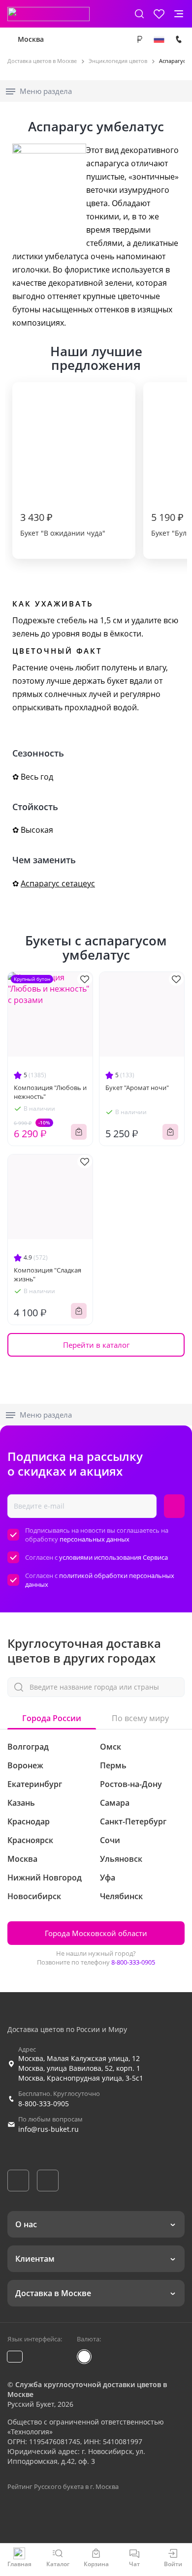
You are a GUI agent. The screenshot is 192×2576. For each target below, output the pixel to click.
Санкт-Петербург (133, 1821)
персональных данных (95, 1539)
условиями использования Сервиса (113, 1557)
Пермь (113, 1765)
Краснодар (29, 1821)
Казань (21, 1803)
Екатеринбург (35, 1784)
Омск (111, 1747)
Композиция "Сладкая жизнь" (48, 1274)
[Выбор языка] (159, 39)
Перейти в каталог (96, 1345)
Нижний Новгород (45, 1878)
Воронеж (25, 1765)
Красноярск (30, 1840)
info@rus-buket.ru (48, 2129)
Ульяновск (121, 1859)
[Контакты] (179, 39)
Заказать (79, 1132)
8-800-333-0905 (133, 1962)
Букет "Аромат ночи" (137, 1088)
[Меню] (179, 14)
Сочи (110, 1840)
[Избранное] (159, 14)
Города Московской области (96, 1933)
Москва (31, 39)
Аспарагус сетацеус (58, 883)
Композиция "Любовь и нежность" (50, 1092)
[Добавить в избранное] (85, 979)
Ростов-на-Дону (131, 1784)
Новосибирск (34, 1896)
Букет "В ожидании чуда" (63, 524)
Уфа (108, 1878)
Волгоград (28, 1747)
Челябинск (121, 1896)
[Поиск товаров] (139, 14)
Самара (115, 1803)
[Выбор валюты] (139, 39)
